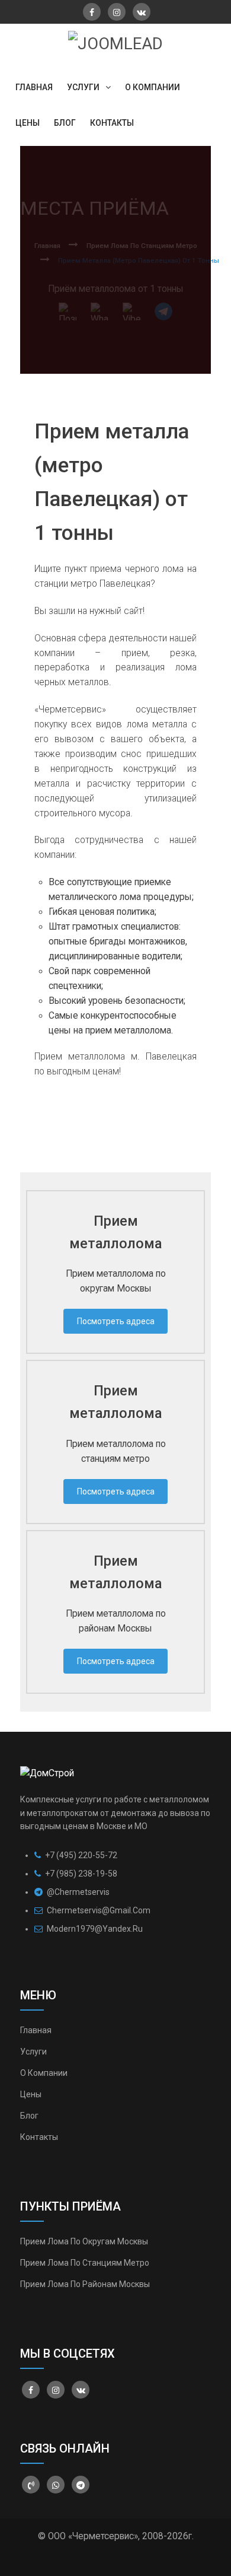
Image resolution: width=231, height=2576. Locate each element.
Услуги (33, 2052)
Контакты (39, 2137)
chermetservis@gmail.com (99, 1910)
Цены (31, 2094)
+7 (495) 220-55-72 (80, 1855)
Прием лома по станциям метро (85, 2263)
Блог (29, 2116)
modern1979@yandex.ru (95, 1929)
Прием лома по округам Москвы (84, 2241)
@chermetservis (77, 1892)
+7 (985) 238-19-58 (80, 1874)
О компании (44, 2073)
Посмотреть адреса (116, 1321)
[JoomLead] (115, 43)
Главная (36, 2030)
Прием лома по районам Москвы (85, 2284)
